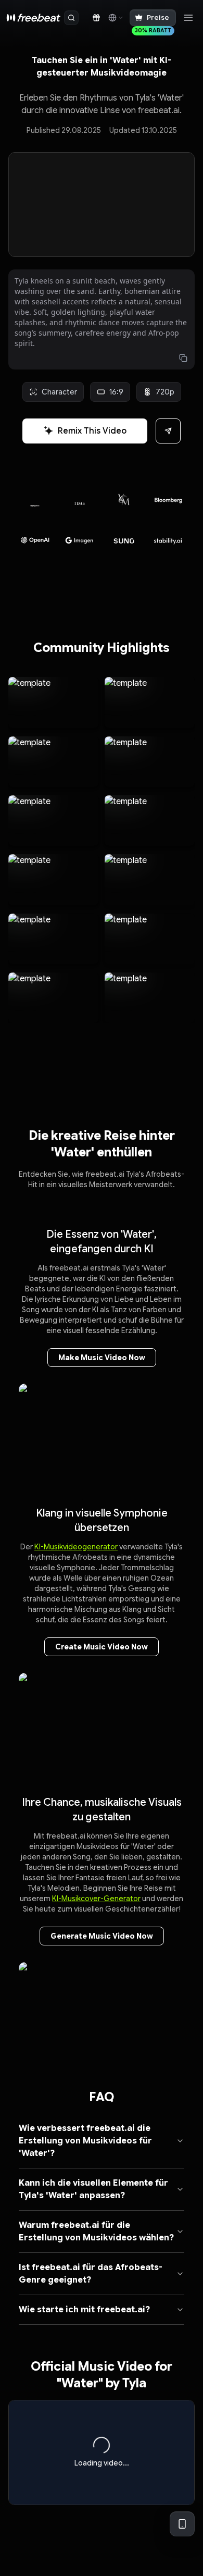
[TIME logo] (37, 503)
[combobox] (115, 18)
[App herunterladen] (182, 2524)
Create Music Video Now (102, 1647)
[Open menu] (188, 18)
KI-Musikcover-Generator (96, 1899)
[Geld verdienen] (96, 18)
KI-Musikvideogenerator (76, 1547)
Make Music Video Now (102, 1358)
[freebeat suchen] (71, 18)
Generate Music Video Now (102, 1936)
